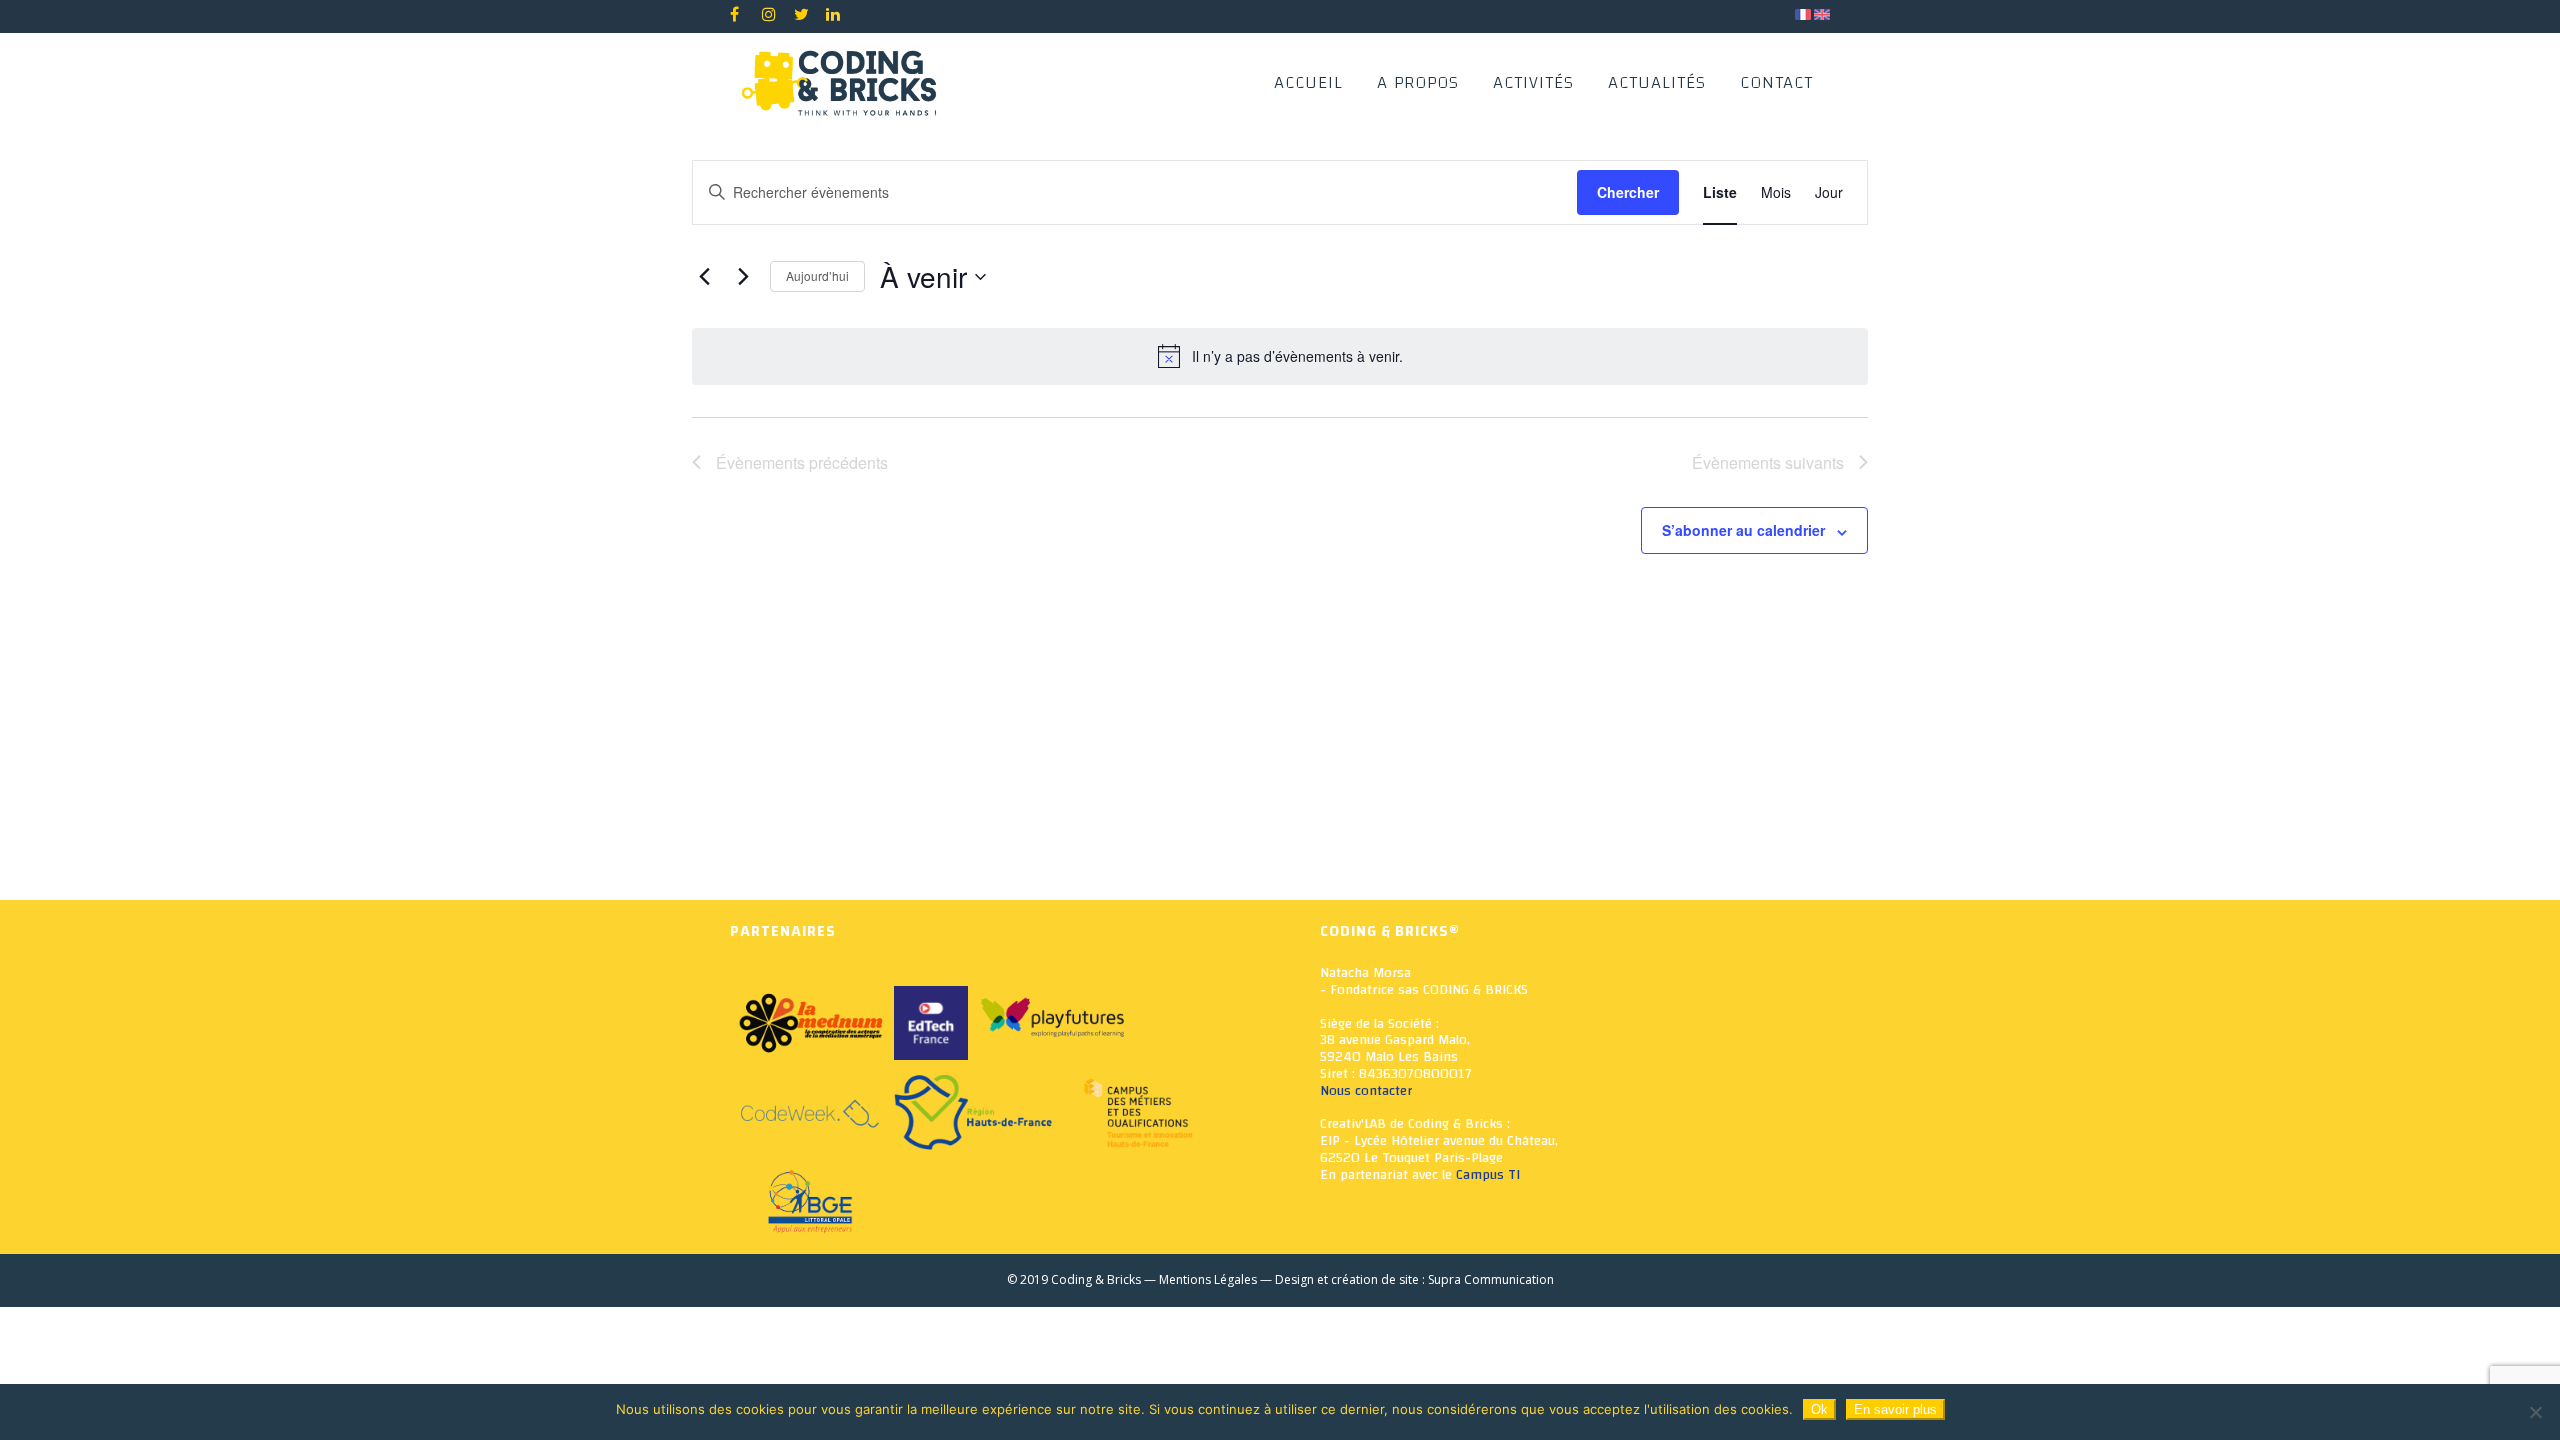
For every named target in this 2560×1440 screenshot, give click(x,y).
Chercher (1628, 192)
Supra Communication (1491, 1279)
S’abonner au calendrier (1743, 530)
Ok (1819, 1409)
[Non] (2535, 1412)
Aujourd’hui (817, 275)
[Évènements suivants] (743, 277)
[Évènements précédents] (704, 277)
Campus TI (1488, 1175)
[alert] (1280, 356)
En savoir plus (1895, 1409)
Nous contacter (1366, 1091)
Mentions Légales (1208, 1279)
